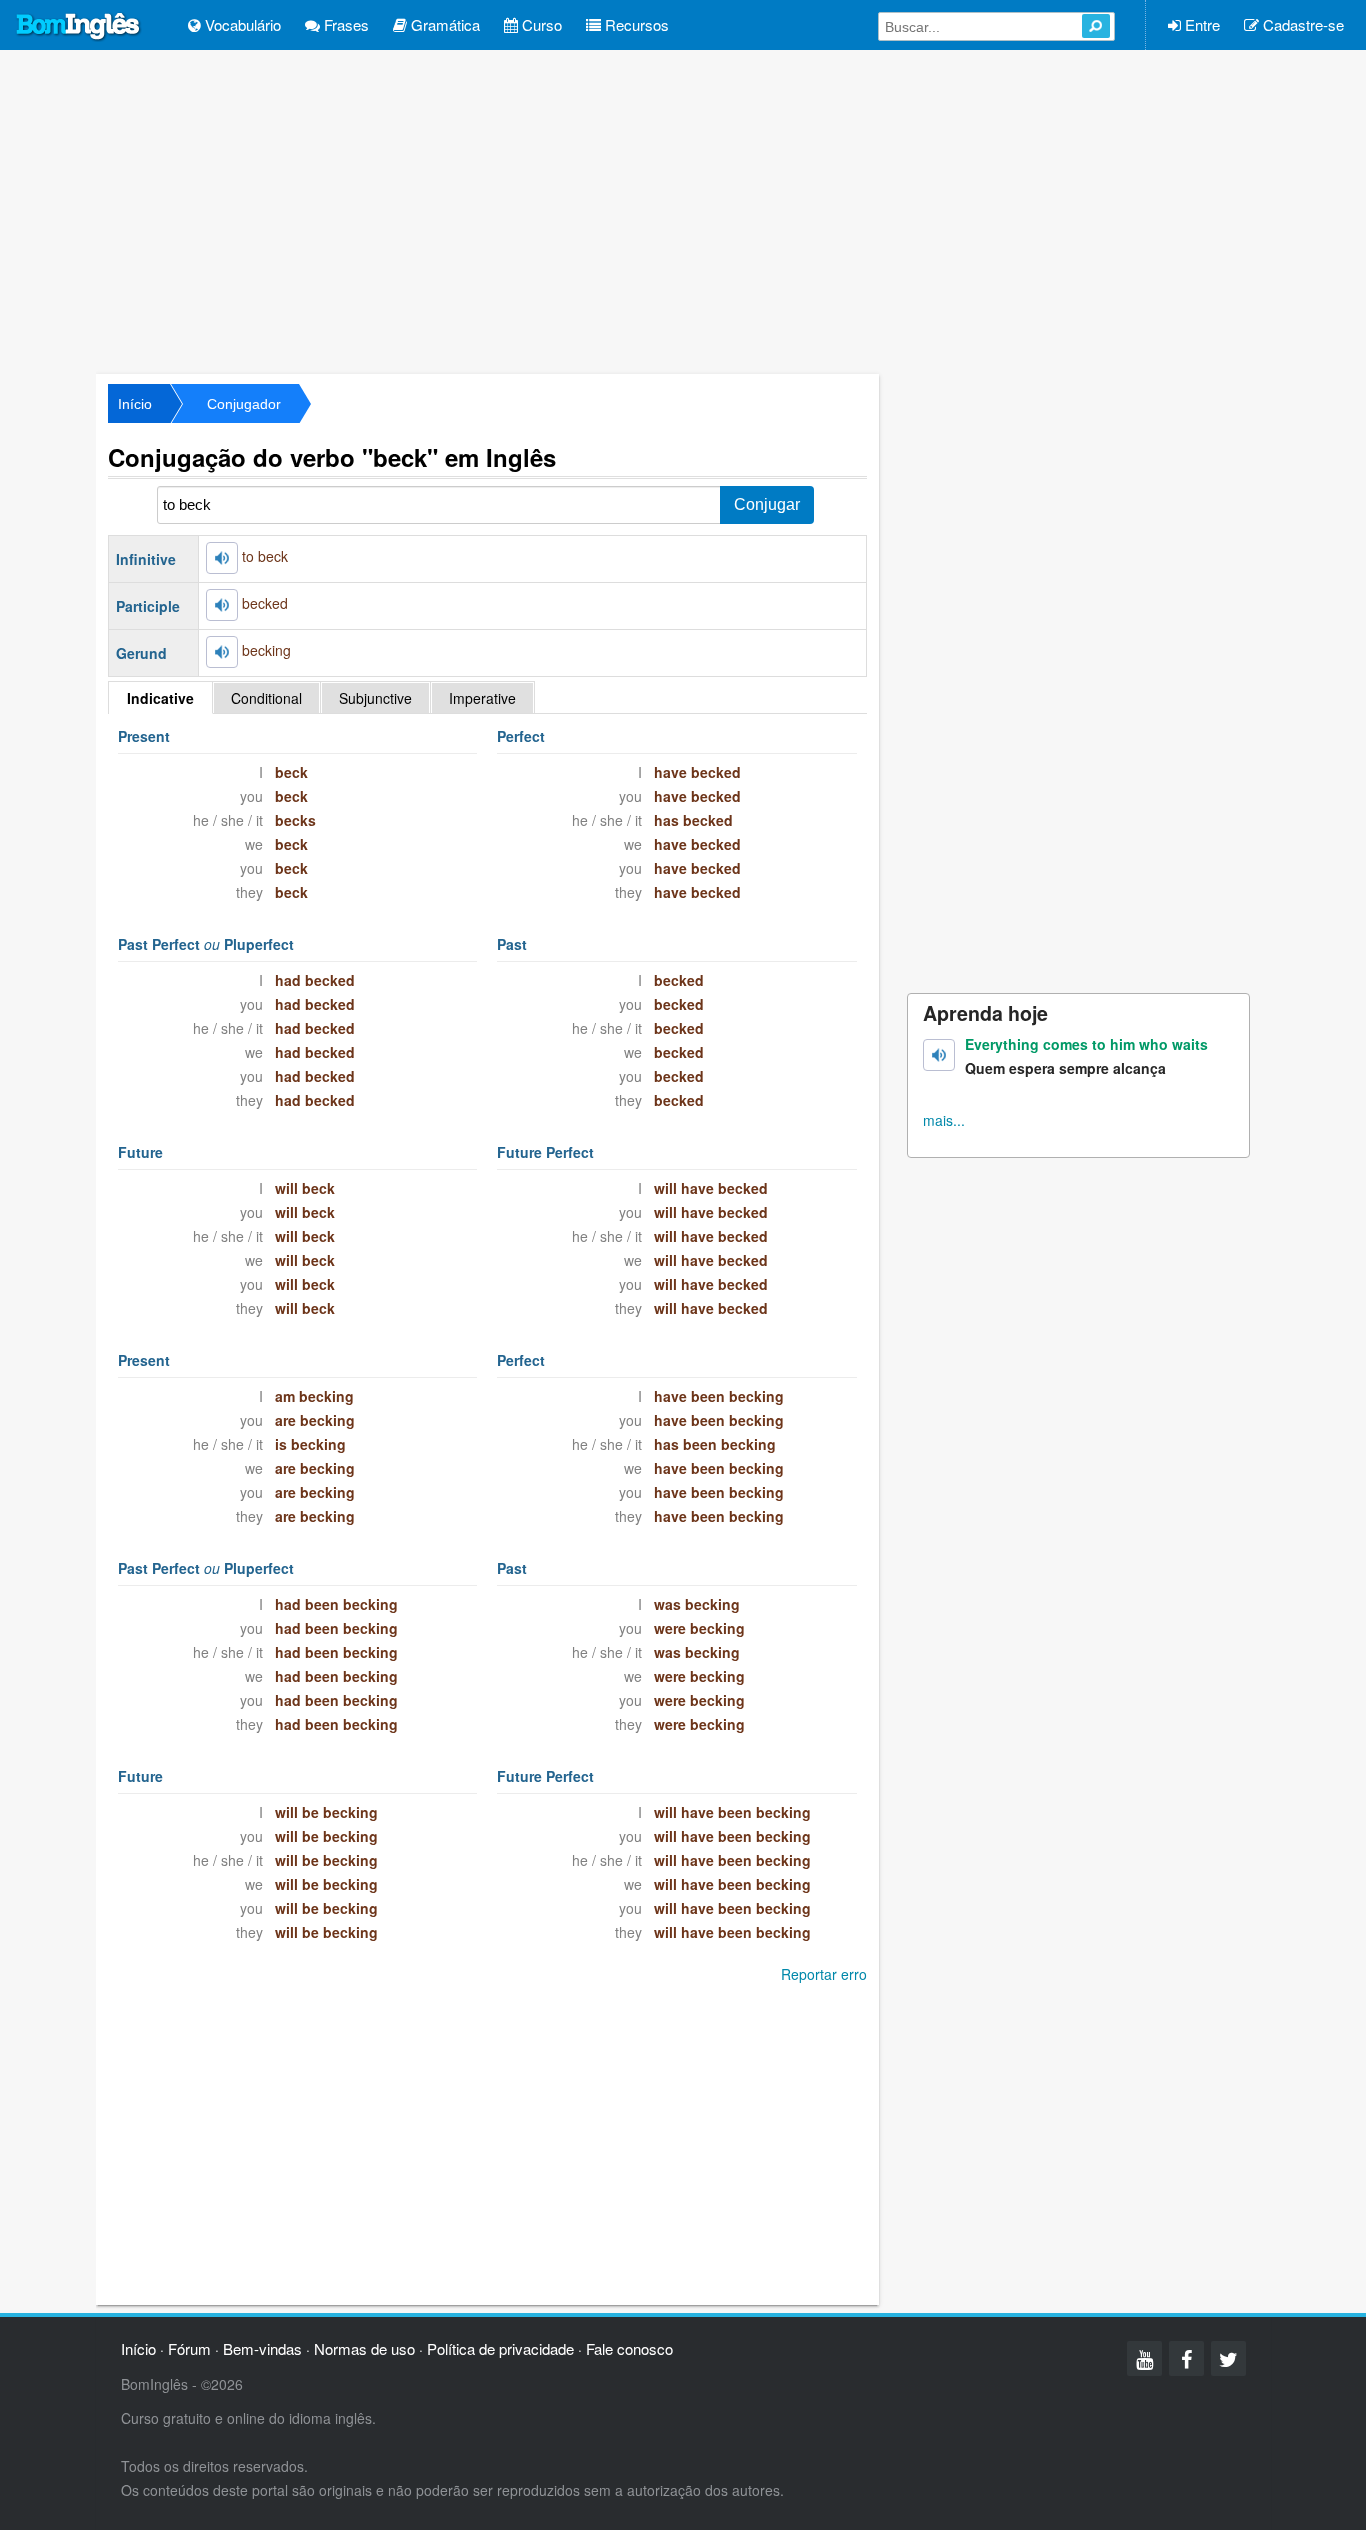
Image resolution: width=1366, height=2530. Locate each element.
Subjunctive (375, 698)
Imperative (482, 698)
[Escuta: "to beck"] (222, 558)
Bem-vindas (262, 2348)
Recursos (635, 24)
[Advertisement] (683, 210)
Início (135, 404)
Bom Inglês (79, 27)
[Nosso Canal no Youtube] (1144, 2358)
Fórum (189, 2348)
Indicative (160, 698)
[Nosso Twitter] (1228, 2358)
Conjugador (244, 404)
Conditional (266, 698)
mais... (944, 1120)
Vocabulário (241, 24)
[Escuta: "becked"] (222, 605)
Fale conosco (629, 2348)
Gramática (443, 24)
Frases (344, 24)
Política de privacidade (500, 2348)
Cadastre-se (1301, 24)
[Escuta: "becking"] (222, 652)
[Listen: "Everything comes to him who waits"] (939, 1055)
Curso (540, 24)
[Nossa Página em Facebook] (1186, 2358)
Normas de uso (364, 2348)
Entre (1200, 24)
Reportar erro (824, 1974)
